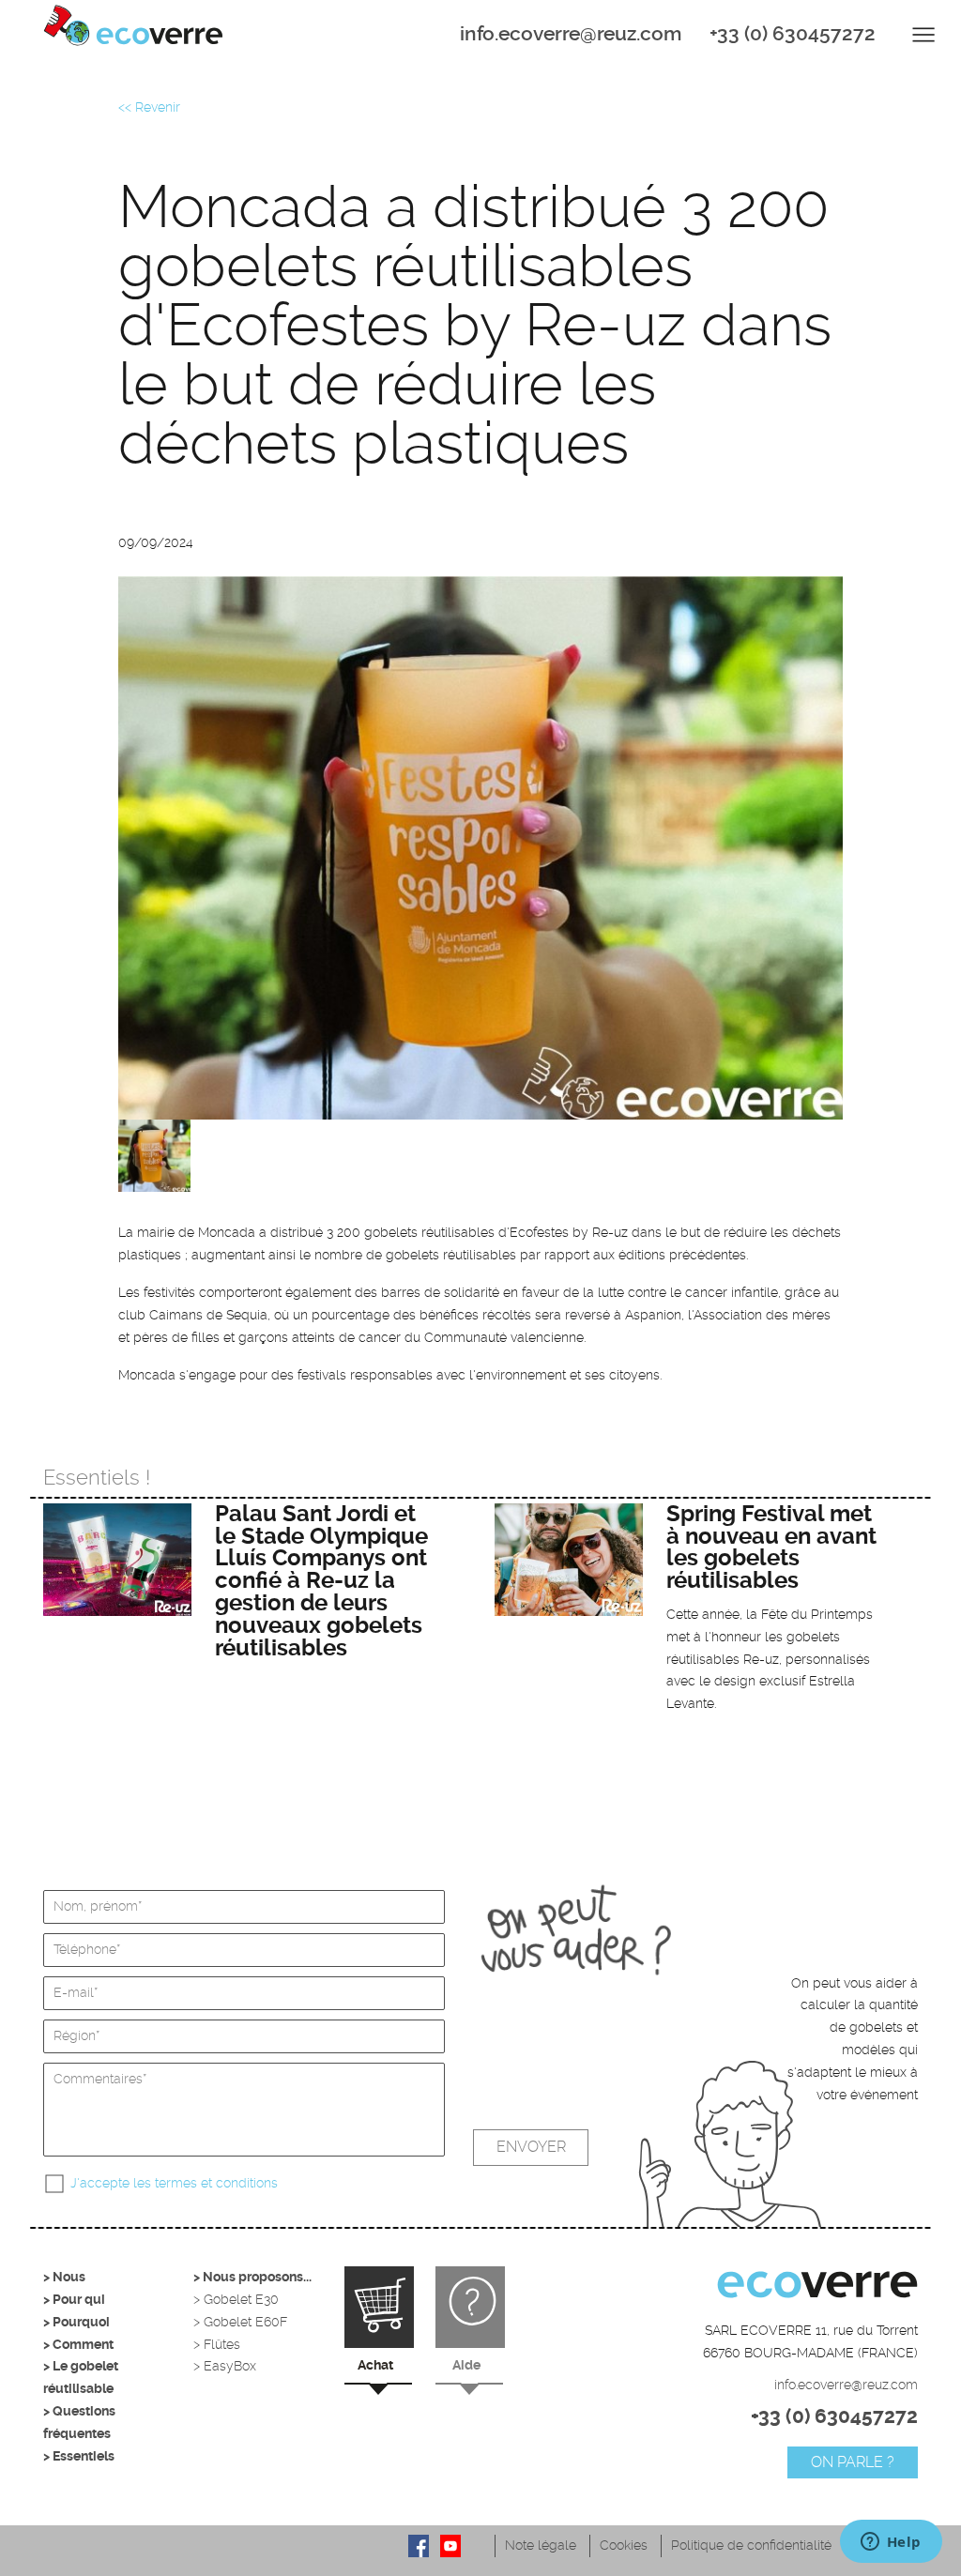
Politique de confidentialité (751, 2545)
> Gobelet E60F (240, 2322)
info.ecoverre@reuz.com (571, 34)
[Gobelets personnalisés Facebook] (419, 2546)
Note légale (541, 2545)
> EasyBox (225, 2366)
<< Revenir (149, 107)
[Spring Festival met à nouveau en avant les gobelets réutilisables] (569, 1560)
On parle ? (853, 2462)
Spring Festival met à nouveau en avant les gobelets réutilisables (771, 1547)
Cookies (624, 2545)
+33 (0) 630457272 (793, 34)
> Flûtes (217, 2344)
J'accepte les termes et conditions (174, 2183)
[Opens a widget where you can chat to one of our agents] (891, 2543)
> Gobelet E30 (236, 2299)
